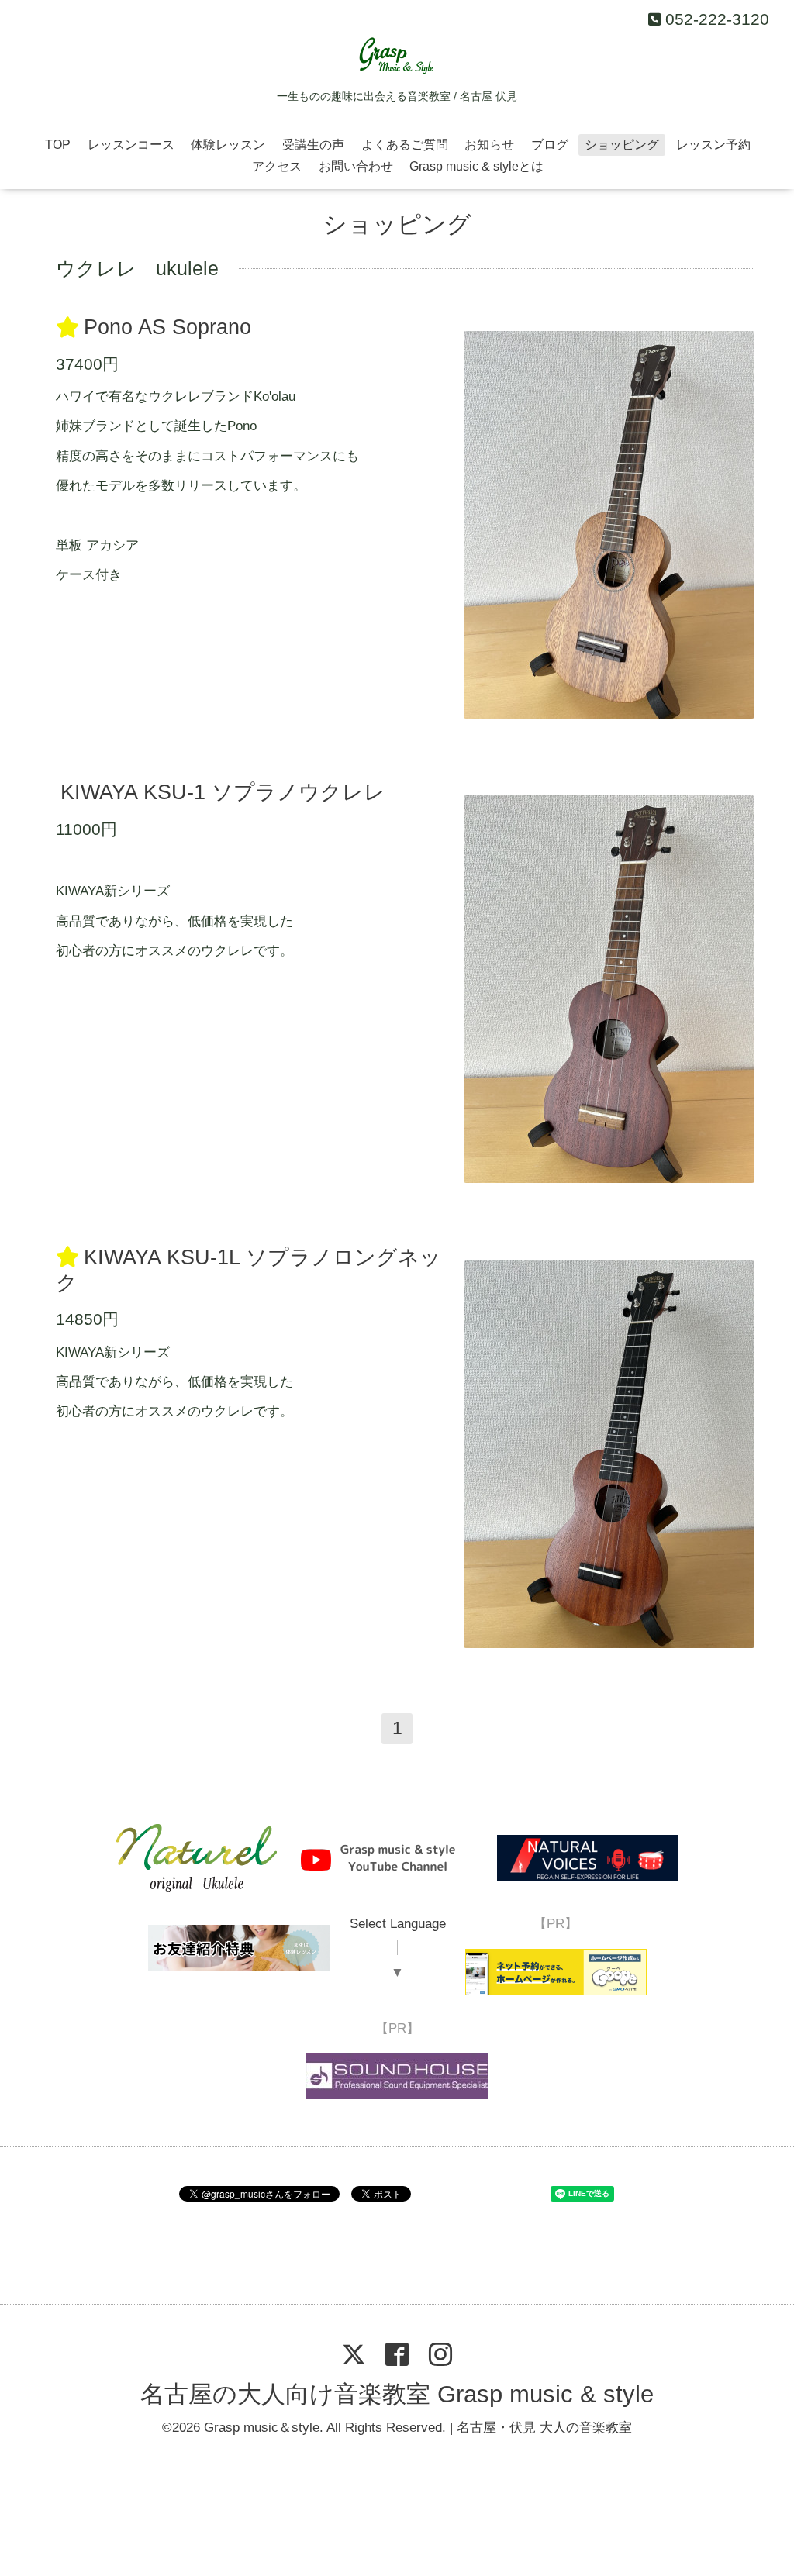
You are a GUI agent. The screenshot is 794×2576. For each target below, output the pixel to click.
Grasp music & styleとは (476, 166)
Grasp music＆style (262, 2428)
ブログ (550, 145)
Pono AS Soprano (167, 328)
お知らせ (489, 145)
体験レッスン (228, 145)
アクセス (277, 166)
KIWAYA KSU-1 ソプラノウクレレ (223, 792)
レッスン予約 (713, 145)
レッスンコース (131, 145)
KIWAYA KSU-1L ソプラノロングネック (248, 1270)
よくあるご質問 (405, 145)
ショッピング (622, 145)
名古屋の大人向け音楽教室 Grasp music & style (397, 2394)
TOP (58, 145)
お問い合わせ (356, 166)
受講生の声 (313, 145)
